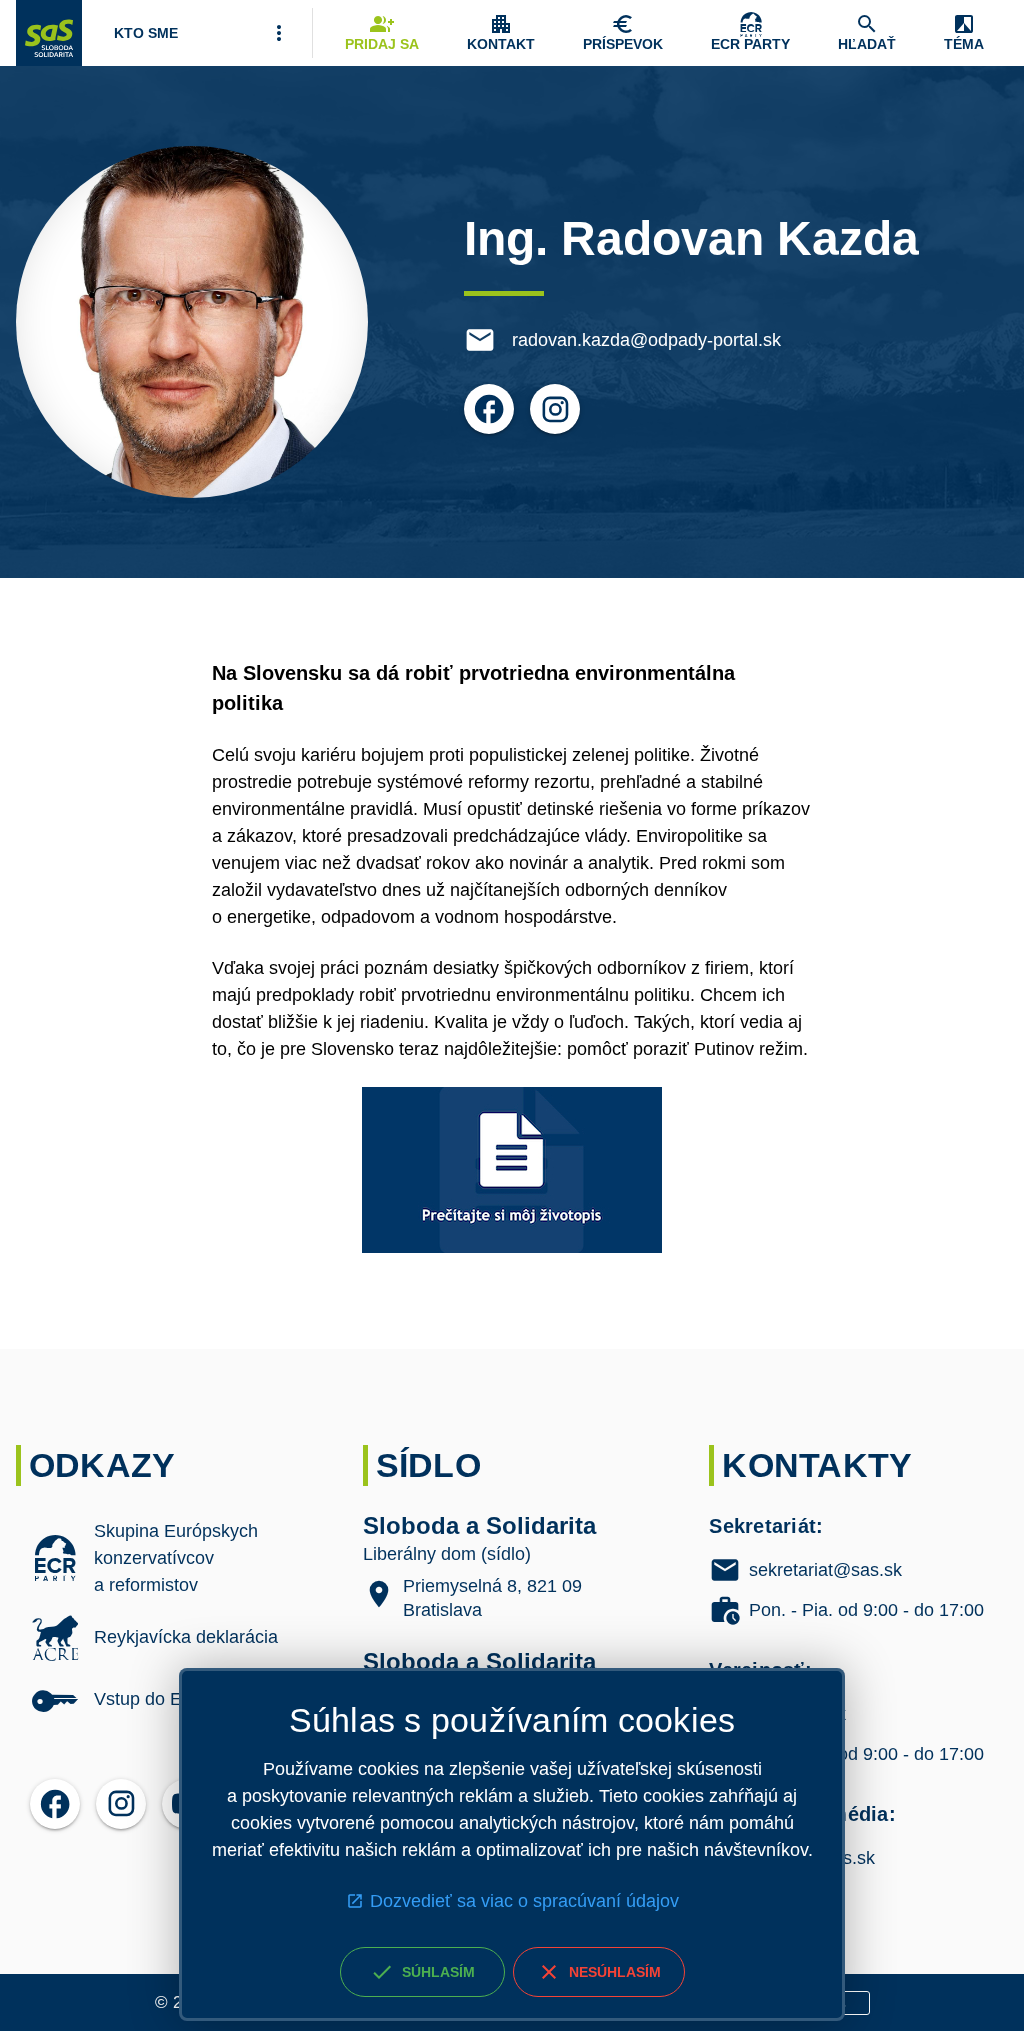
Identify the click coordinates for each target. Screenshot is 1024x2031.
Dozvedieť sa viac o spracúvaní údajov (524, 1901)
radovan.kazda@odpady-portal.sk (646, 340)
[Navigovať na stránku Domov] (49, 33)
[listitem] (165, 1558)
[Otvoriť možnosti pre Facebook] (489, 409)
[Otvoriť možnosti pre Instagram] (555, 409)
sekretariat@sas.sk (825, 1570)
